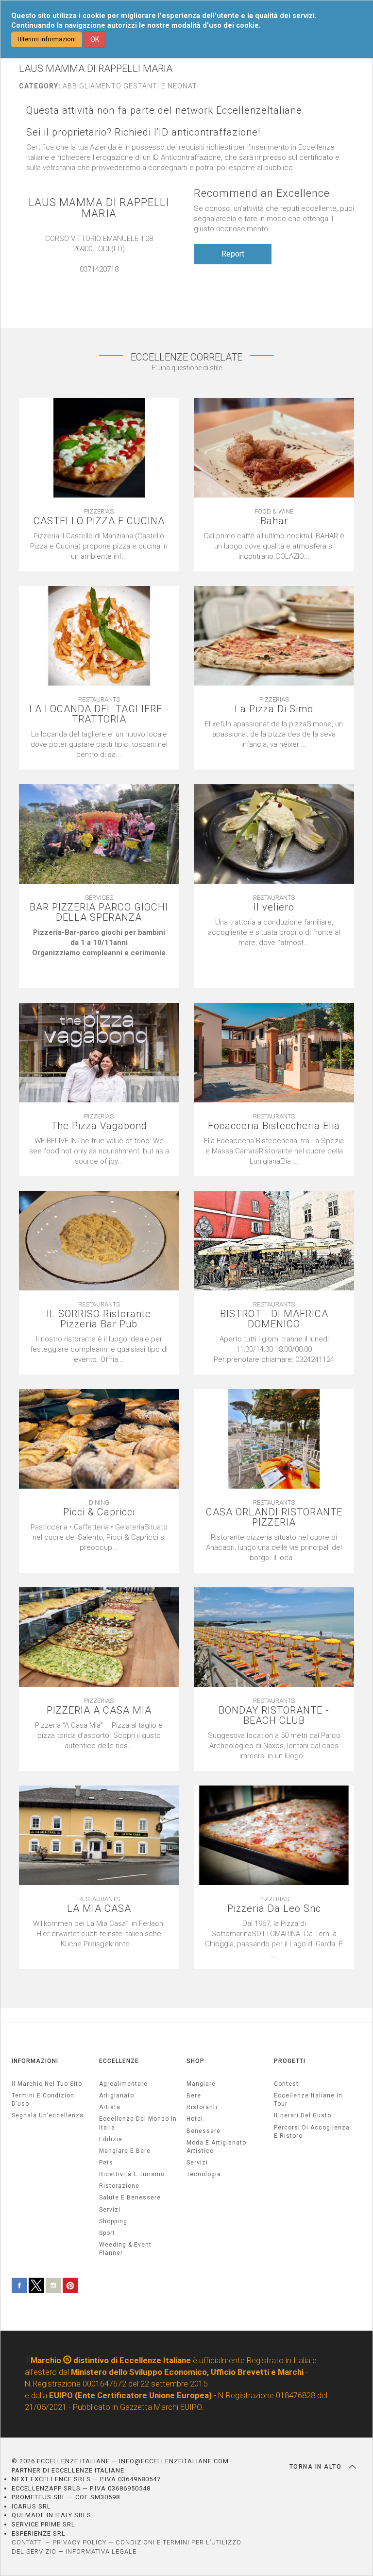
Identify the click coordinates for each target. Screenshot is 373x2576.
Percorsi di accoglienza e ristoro (312, 2132)
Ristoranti (202, 2107)
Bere (194, 2095)
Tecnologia (204, 2174)
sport (107, 2233)
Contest (286, 2084)
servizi (110, 2210)
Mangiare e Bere (125, 2151)
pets (106, 2163)
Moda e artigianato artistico (216, 2147)
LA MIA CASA (99, 1909)
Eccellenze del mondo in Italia (138, 2123)
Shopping (113, 2221)
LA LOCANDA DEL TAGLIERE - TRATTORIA (99, 714)
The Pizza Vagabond (99, 1126)
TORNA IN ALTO (317, 2467)
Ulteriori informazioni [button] (47, 39)
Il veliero (274, 907)
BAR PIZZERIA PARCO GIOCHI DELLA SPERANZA (99, 912)
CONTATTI (27, 2542)
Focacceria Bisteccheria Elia (274, 1126)
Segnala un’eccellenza (48, 2115)
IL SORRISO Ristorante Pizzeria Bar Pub (99, 1319)
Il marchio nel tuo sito (47, 2084)
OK (95, 39)
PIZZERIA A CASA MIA (99, 1710)
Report (233, 254)
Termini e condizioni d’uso (44, 2100)
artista (110, 2107)
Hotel (195, 2119)
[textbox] (99, 953)
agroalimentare (123, 2084)
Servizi (197, 2163)
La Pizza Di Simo (274, 709)
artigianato (117, 2095)
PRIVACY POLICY (79, 2542)
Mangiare (201, 2084)
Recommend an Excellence (262, 193)
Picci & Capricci (99, 1512)
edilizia (111, 2139)
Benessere (203, 2131)
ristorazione (119, 2186)
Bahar (274, 521)
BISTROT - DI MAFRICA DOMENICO (274, 1319)
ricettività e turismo (132, 2174)
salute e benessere (130, 2198)
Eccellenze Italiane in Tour (308, 2100)
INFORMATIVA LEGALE (101, 2551)
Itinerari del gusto (303, 2115)
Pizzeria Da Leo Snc (274, 1909)
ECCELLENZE (119, 2061)
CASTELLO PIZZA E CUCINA (99, 521)
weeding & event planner (125, 2249)
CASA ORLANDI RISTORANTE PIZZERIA (274, 1517)
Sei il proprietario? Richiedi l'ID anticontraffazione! (143, 132)
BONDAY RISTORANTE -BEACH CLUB (274, 1716)
